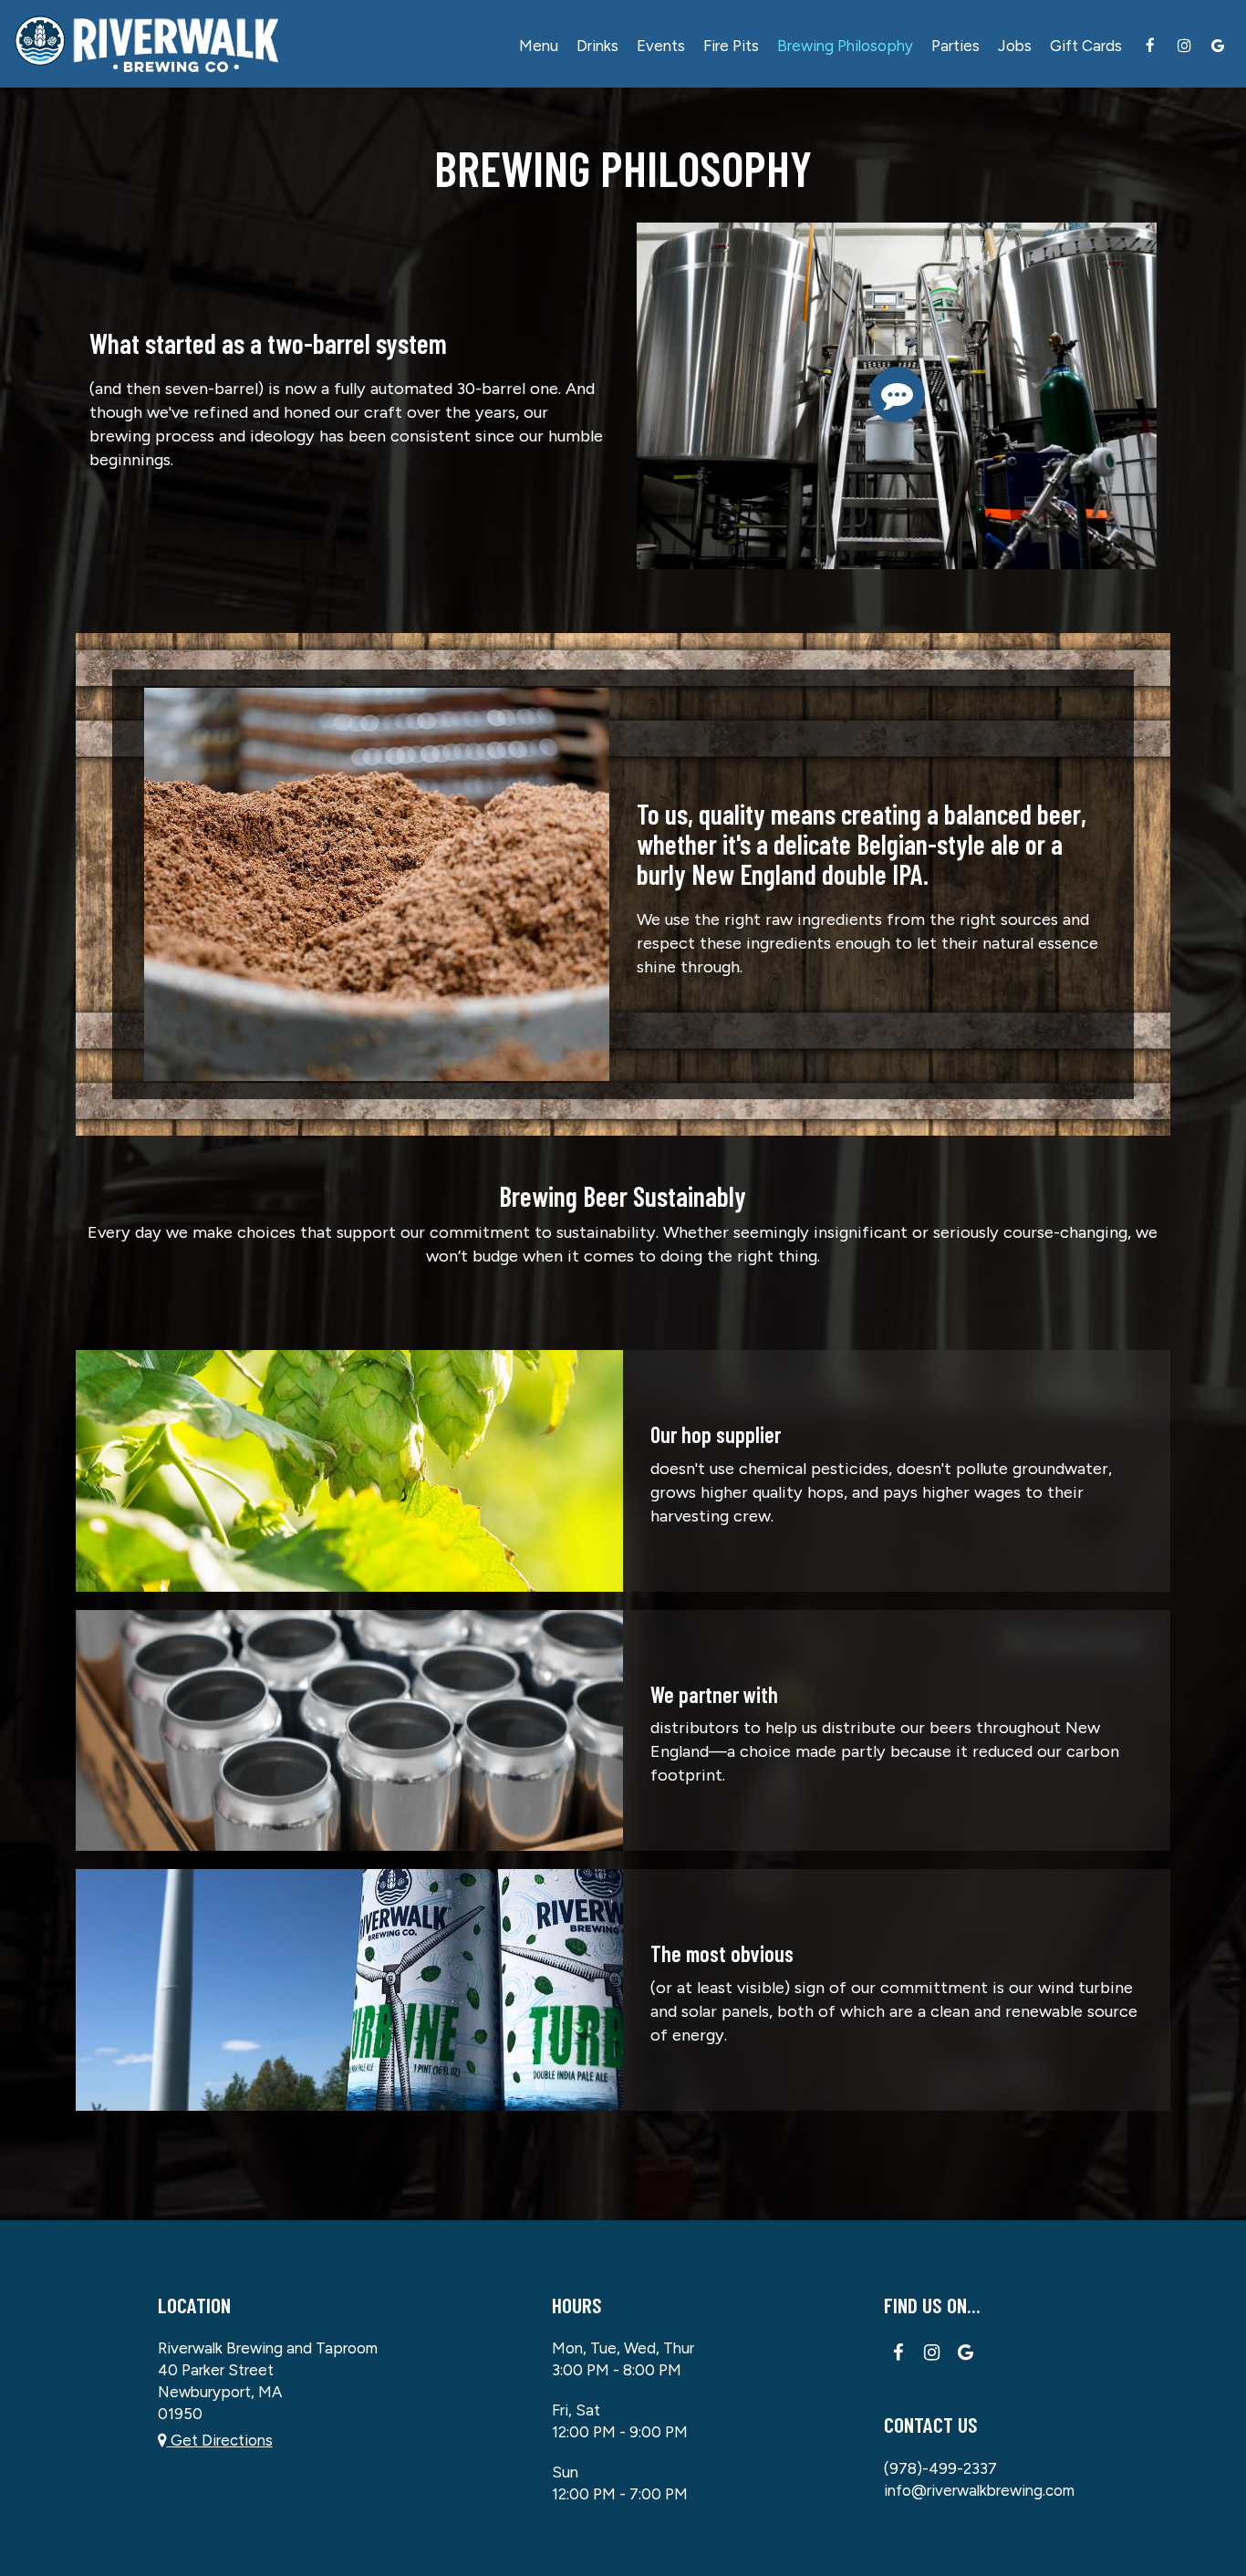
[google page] (966, 2353)
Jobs (1015, 46)
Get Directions (220, 2440)
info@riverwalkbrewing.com (979, 2490)
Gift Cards (1086, 46)
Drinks (597, 46)
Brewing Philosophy (845, 46)
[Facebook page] (1150, 46)
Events (661, 46)
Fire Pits (731, 46)
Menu (539, 46)
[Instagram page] (1184, 46)
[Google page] (1218, 46)
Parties (955, 46)
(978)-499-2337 (940, 2468)
